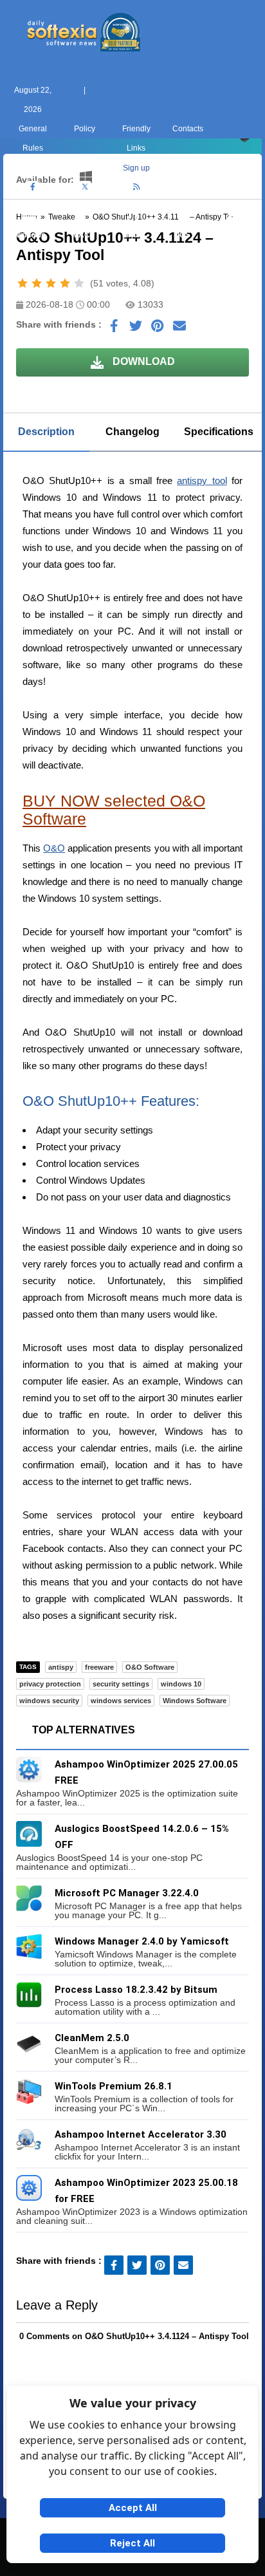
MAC (81, 235)
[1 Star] (23, 283)
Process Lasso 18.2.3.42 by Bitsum (136, 1990)
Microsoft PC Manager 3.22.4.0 (127, 1893)
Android (236, 235)
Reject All (132, 2543)
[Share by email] (179, 329)
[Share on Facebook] (114, 329)
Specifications (219, 432)
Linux (132, 235)
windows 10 (181, 1684)
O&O (54, 848)
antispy (61, 1667)
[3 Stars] (51, 283)
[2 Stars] (37, 283)
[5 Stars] (79, 283)
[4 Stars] (65, 283)
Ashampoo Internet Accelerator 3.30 (141, 2134)
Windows (29, 235)
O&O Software (150, 1667)
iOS (184, 235)
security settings (121, 1684)
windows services (121, 1701)
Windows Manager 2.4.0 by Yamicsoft (142, 1941)
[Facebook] (33, 187)
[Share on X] (136, 329)
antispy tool (202, 481)
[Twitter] (85, 187)
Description (46, 432)
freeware (99, 1667)
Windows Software (195, 1701)
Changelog (132, 432)
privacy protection (50, 1684)
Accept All (133, 2508)
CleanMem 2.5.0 (92, 2038)
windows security (49, 1701)
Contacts (188, 129)
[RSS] (136, 187)
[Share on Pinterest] (158, 329)
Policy (85, 129)
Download (142, 361)
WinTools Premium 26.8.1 (114, 2086)
